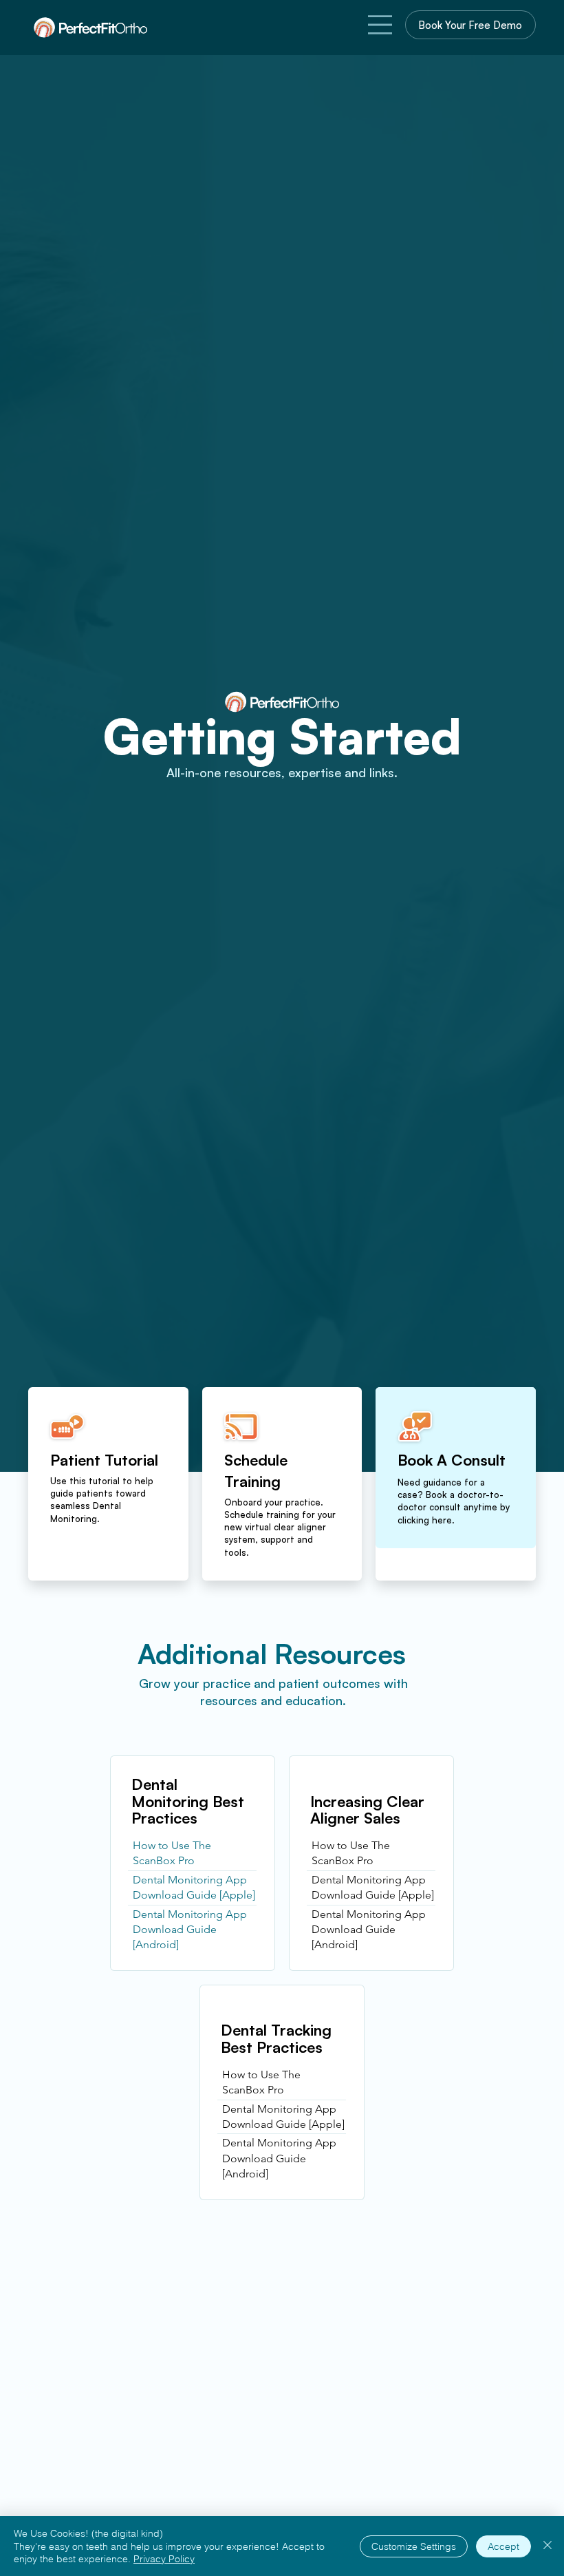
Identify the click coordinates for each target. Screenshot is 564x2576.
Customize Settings (414, 2546)
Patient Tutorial (104, 1460)
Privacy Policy (164, 2559)
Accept (503, 2546)
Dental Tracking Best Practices (276, 2038)
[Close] (547, 2546)
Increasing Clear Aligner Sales (367, 1809)
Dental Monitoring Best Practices (188, 1801)
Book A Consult (452, 1460)
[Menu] (380, 25)
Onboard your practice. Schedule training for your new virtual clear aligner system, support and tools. (280, 1527)
